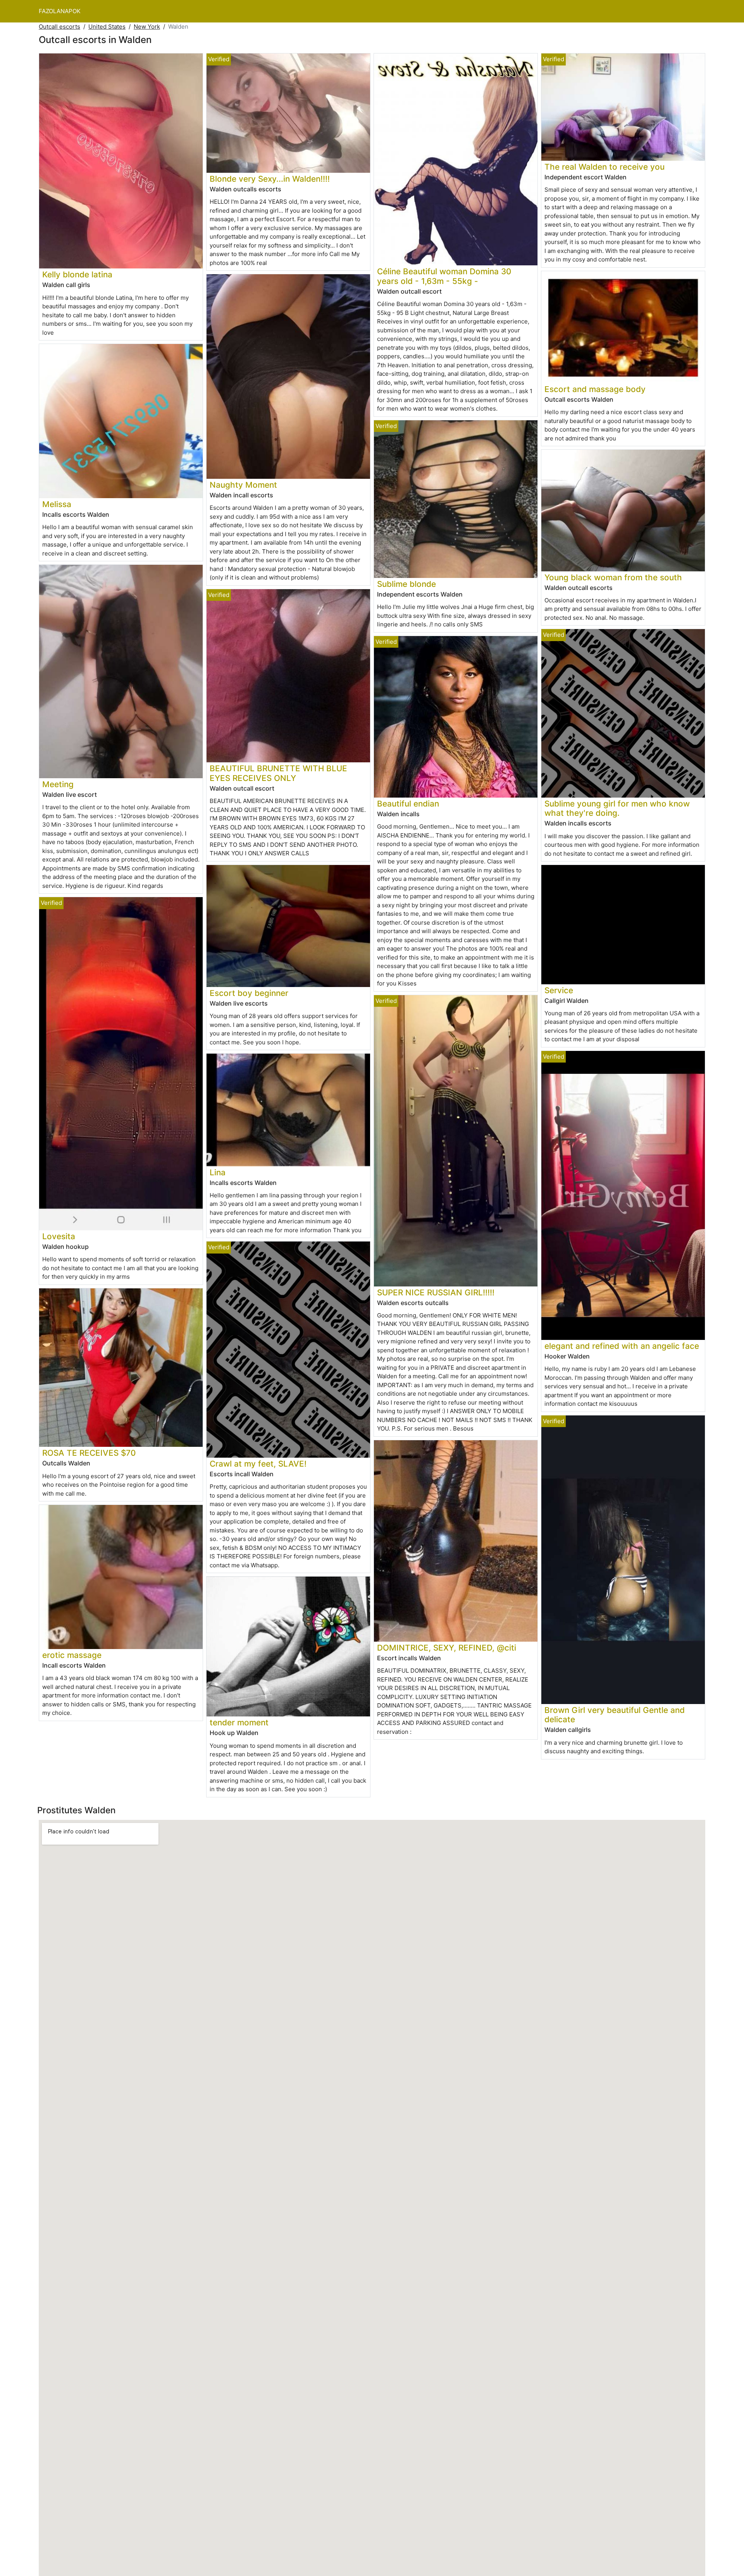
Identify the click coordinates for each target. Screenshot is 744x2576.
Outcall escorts (59, 27)
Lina (218, 1172)
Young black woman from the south (613, 577)
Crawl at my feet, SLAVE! (258, 1464)
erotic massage (72, 1655)
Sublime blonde (406, 584)
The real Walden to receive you (604, 167)
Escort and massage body (595, 389)
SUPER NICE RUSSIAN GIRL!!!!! (436, 1292)
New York (147, 27)
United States (107, 27)
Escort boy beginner (249, 993)
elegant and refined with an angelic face (622, 1346)
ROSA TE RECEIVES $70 (89, 1453)
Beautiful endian (408, 804)
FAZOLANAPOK (60, 11)
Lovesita (59, 1236)
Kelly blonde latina (77, 274)
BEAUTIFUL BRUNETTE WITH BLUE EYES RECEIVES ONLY (278, 773)
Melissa (57, 504)
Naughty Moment (243, 485)
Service (559, 990)
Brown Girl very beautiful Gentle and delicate (615, 1715)
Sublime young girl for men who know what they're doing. (617, 808)
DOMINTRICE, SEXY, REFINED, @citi (447, 1648)
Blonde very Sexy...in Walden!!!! (270, 179)
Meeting (58, 784)
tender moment (239, 1722)
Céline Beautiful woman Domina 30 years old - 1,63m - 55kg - (444, 276)
